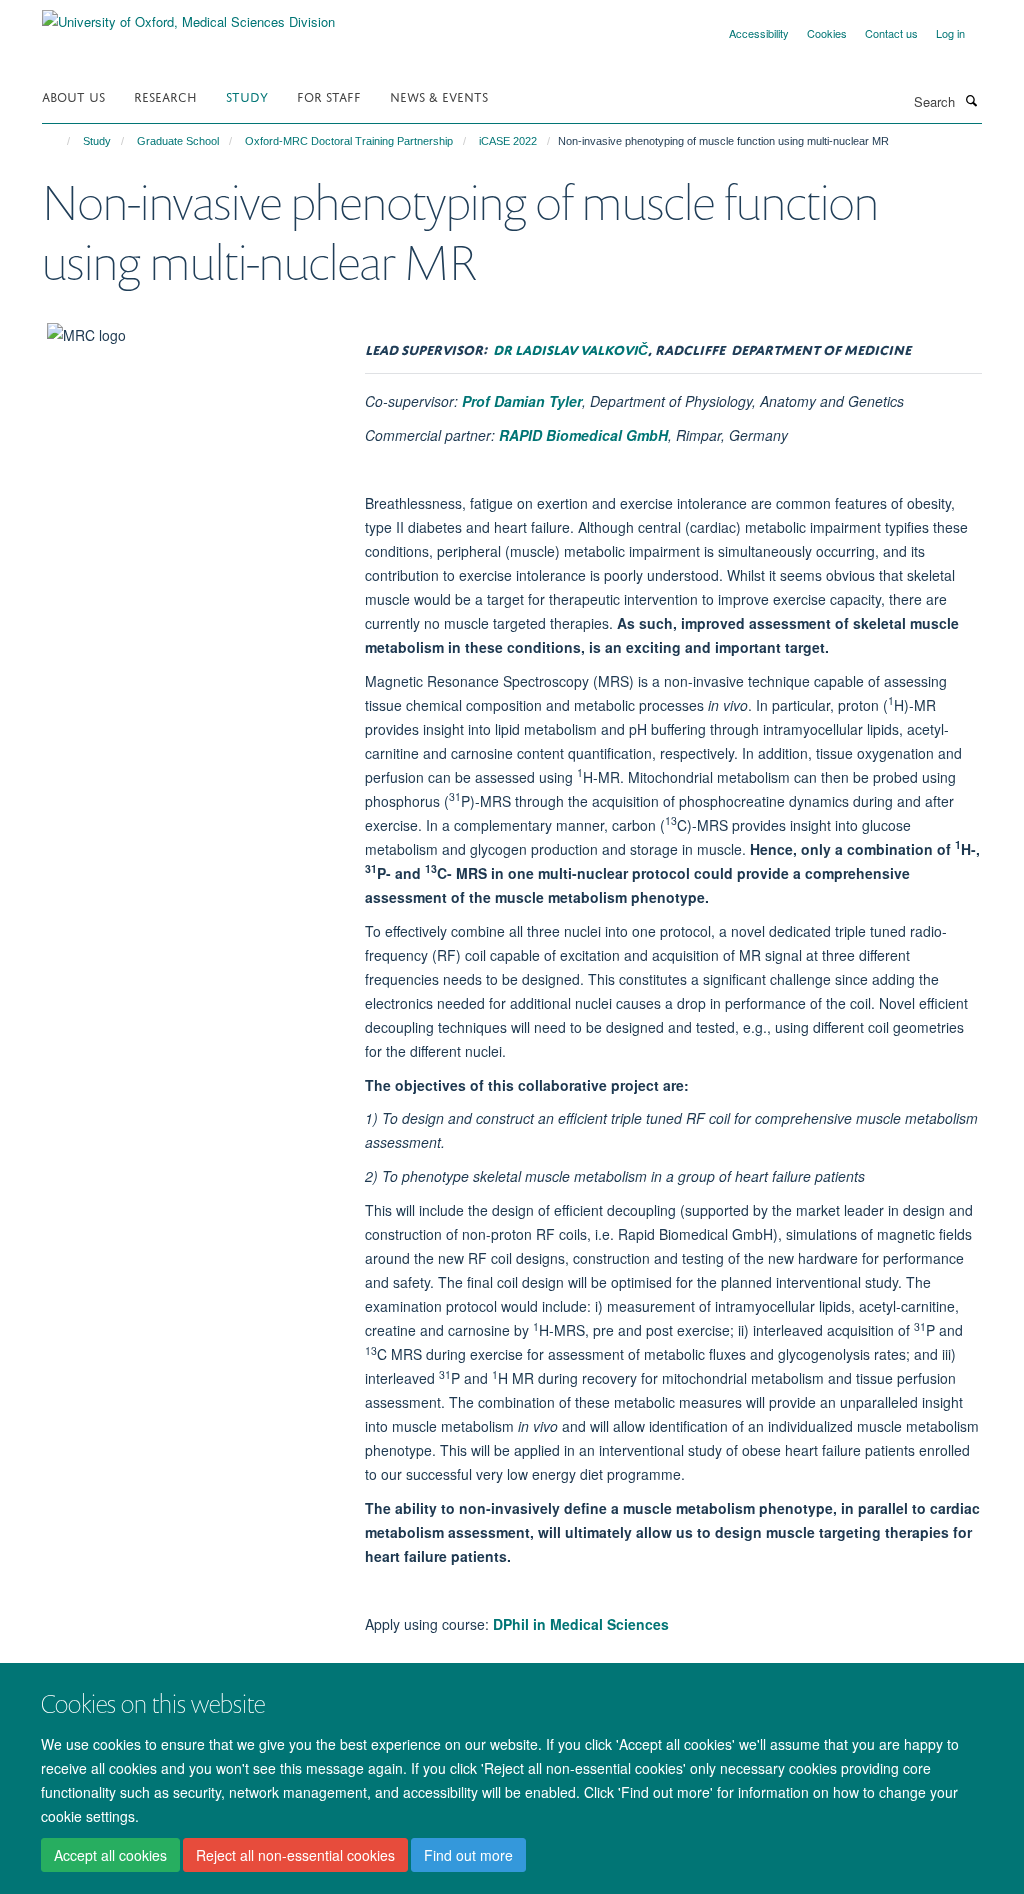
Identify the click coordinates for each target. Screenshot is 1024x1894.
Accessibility (759, 33)
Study (247, 95)
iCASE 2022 (508, 141)
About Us (73, 95)
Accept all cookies (110, 1855)
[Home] (59, 141)
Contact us (891, 33)
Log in (950, 33)
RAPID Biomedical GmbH (583, 435)
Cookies (827, 33)
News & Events (439, 95)
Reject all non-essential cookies (295, 1855)
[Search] (971, 100)
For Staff (329, 95)
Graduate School (178, 141)
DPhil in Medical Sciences (581, 1624)
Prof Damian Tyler (522, 401)
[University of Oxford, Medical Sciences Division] (188, 14)
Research (165, 95)
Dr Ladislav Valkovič (570, 347)
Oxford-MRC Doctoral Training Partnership (349, 141)
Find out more (468, 1855)
